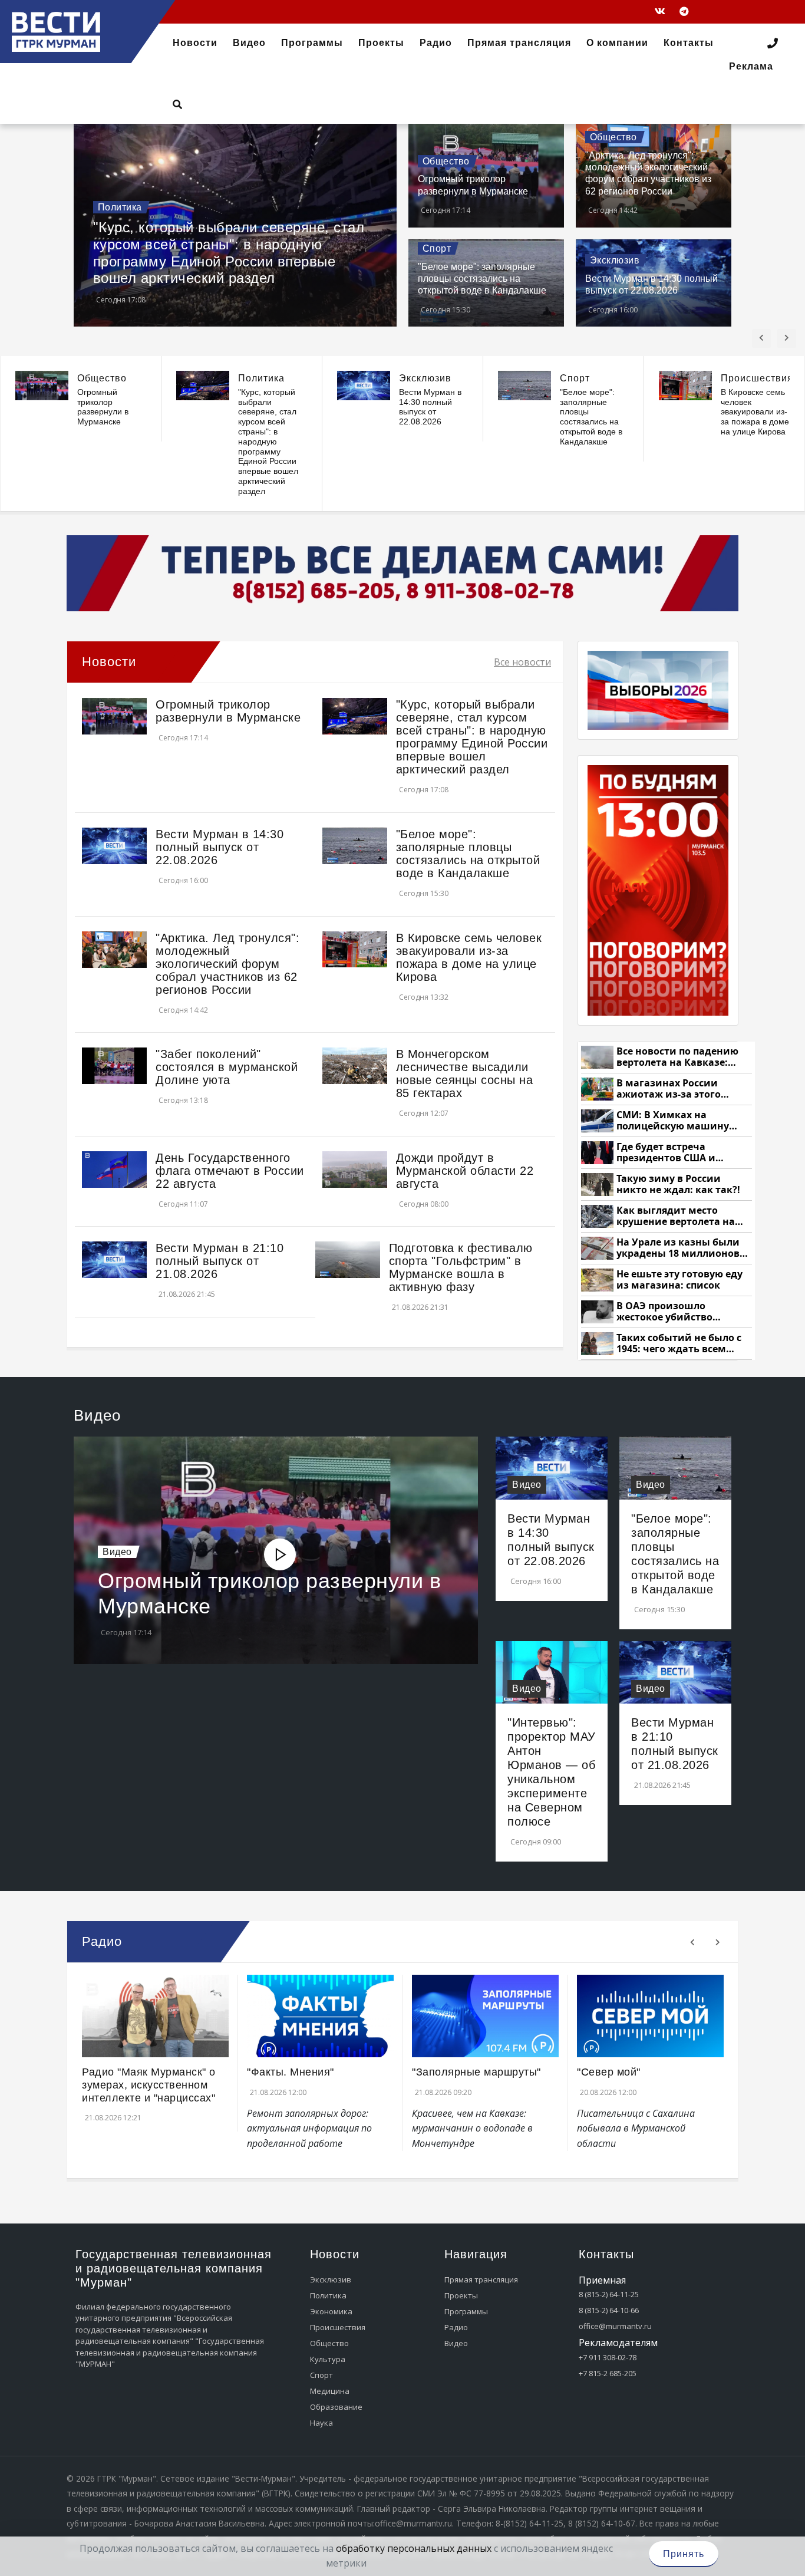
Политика (120, 207)
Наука (321, 2423)
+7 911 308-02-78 (608, 2357)
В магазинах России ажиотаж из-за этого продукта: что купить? (672, 1089)
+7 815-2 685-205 (608, 2373)
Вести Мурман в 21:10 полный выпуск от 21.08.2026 (220, 1261)
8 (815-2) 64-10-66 (609, 2310)
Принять (684, 2554)
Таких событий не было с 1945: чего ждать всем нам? (679, 1344)
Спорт (437, 248)
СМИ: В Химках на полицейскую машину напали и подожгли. (673, 1121)
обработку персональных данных (414, 2548)
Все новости (522, 662)
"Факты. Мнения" (291, 2072)
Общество (446, 161)
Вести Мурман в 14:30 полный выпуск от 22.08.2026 (430, 407)
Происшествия (757, 378)
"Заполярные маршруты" (476, 2072)
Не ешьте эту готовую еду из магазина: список (679, 1280)
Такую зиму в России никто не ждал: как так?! (678, 1185)
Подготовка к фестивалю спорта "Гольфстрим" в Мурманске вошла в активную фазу (461, 1267)
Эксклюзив (615, 260)
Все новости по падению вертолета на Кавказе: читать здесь (677, 1057)
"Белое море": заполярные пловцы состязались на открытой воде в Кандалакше (482, 279)
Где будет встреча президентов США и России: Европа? (666, 1153)
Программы (466, 2311)
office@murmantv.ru (615, 2326)
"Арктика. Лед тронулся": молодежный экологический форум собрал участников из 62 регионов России (227, 964)
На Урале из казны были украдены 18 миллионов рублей (678, 1248)
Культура (328, 2359)
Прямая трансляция (481, 2279)
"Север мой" (609, 2072)
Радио (456, 2327)
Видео (117, 1552)
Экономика (331, 2311)
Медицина (330, 2391)
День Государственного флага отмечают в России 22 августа (230, 1171)
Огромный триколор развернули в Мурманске (103, 407)
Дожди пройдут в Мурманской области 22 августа (465, 1171)
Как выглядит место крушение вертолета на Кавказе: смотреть (676, 1216)
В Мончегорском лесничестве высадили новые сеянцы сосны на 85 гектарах (465, 1073)
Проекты (461, 2295)
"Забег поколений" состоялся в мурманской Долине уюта (227, 1067)
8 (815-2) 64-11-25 (609, 2294)
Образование (336, 2407)
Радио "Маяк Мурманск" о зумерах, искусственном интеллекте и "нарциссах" (149, 2085)
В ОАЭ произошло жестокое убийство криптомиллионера (666, 1312)
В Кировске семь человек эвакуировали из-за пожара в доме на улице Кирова (755, 412)
